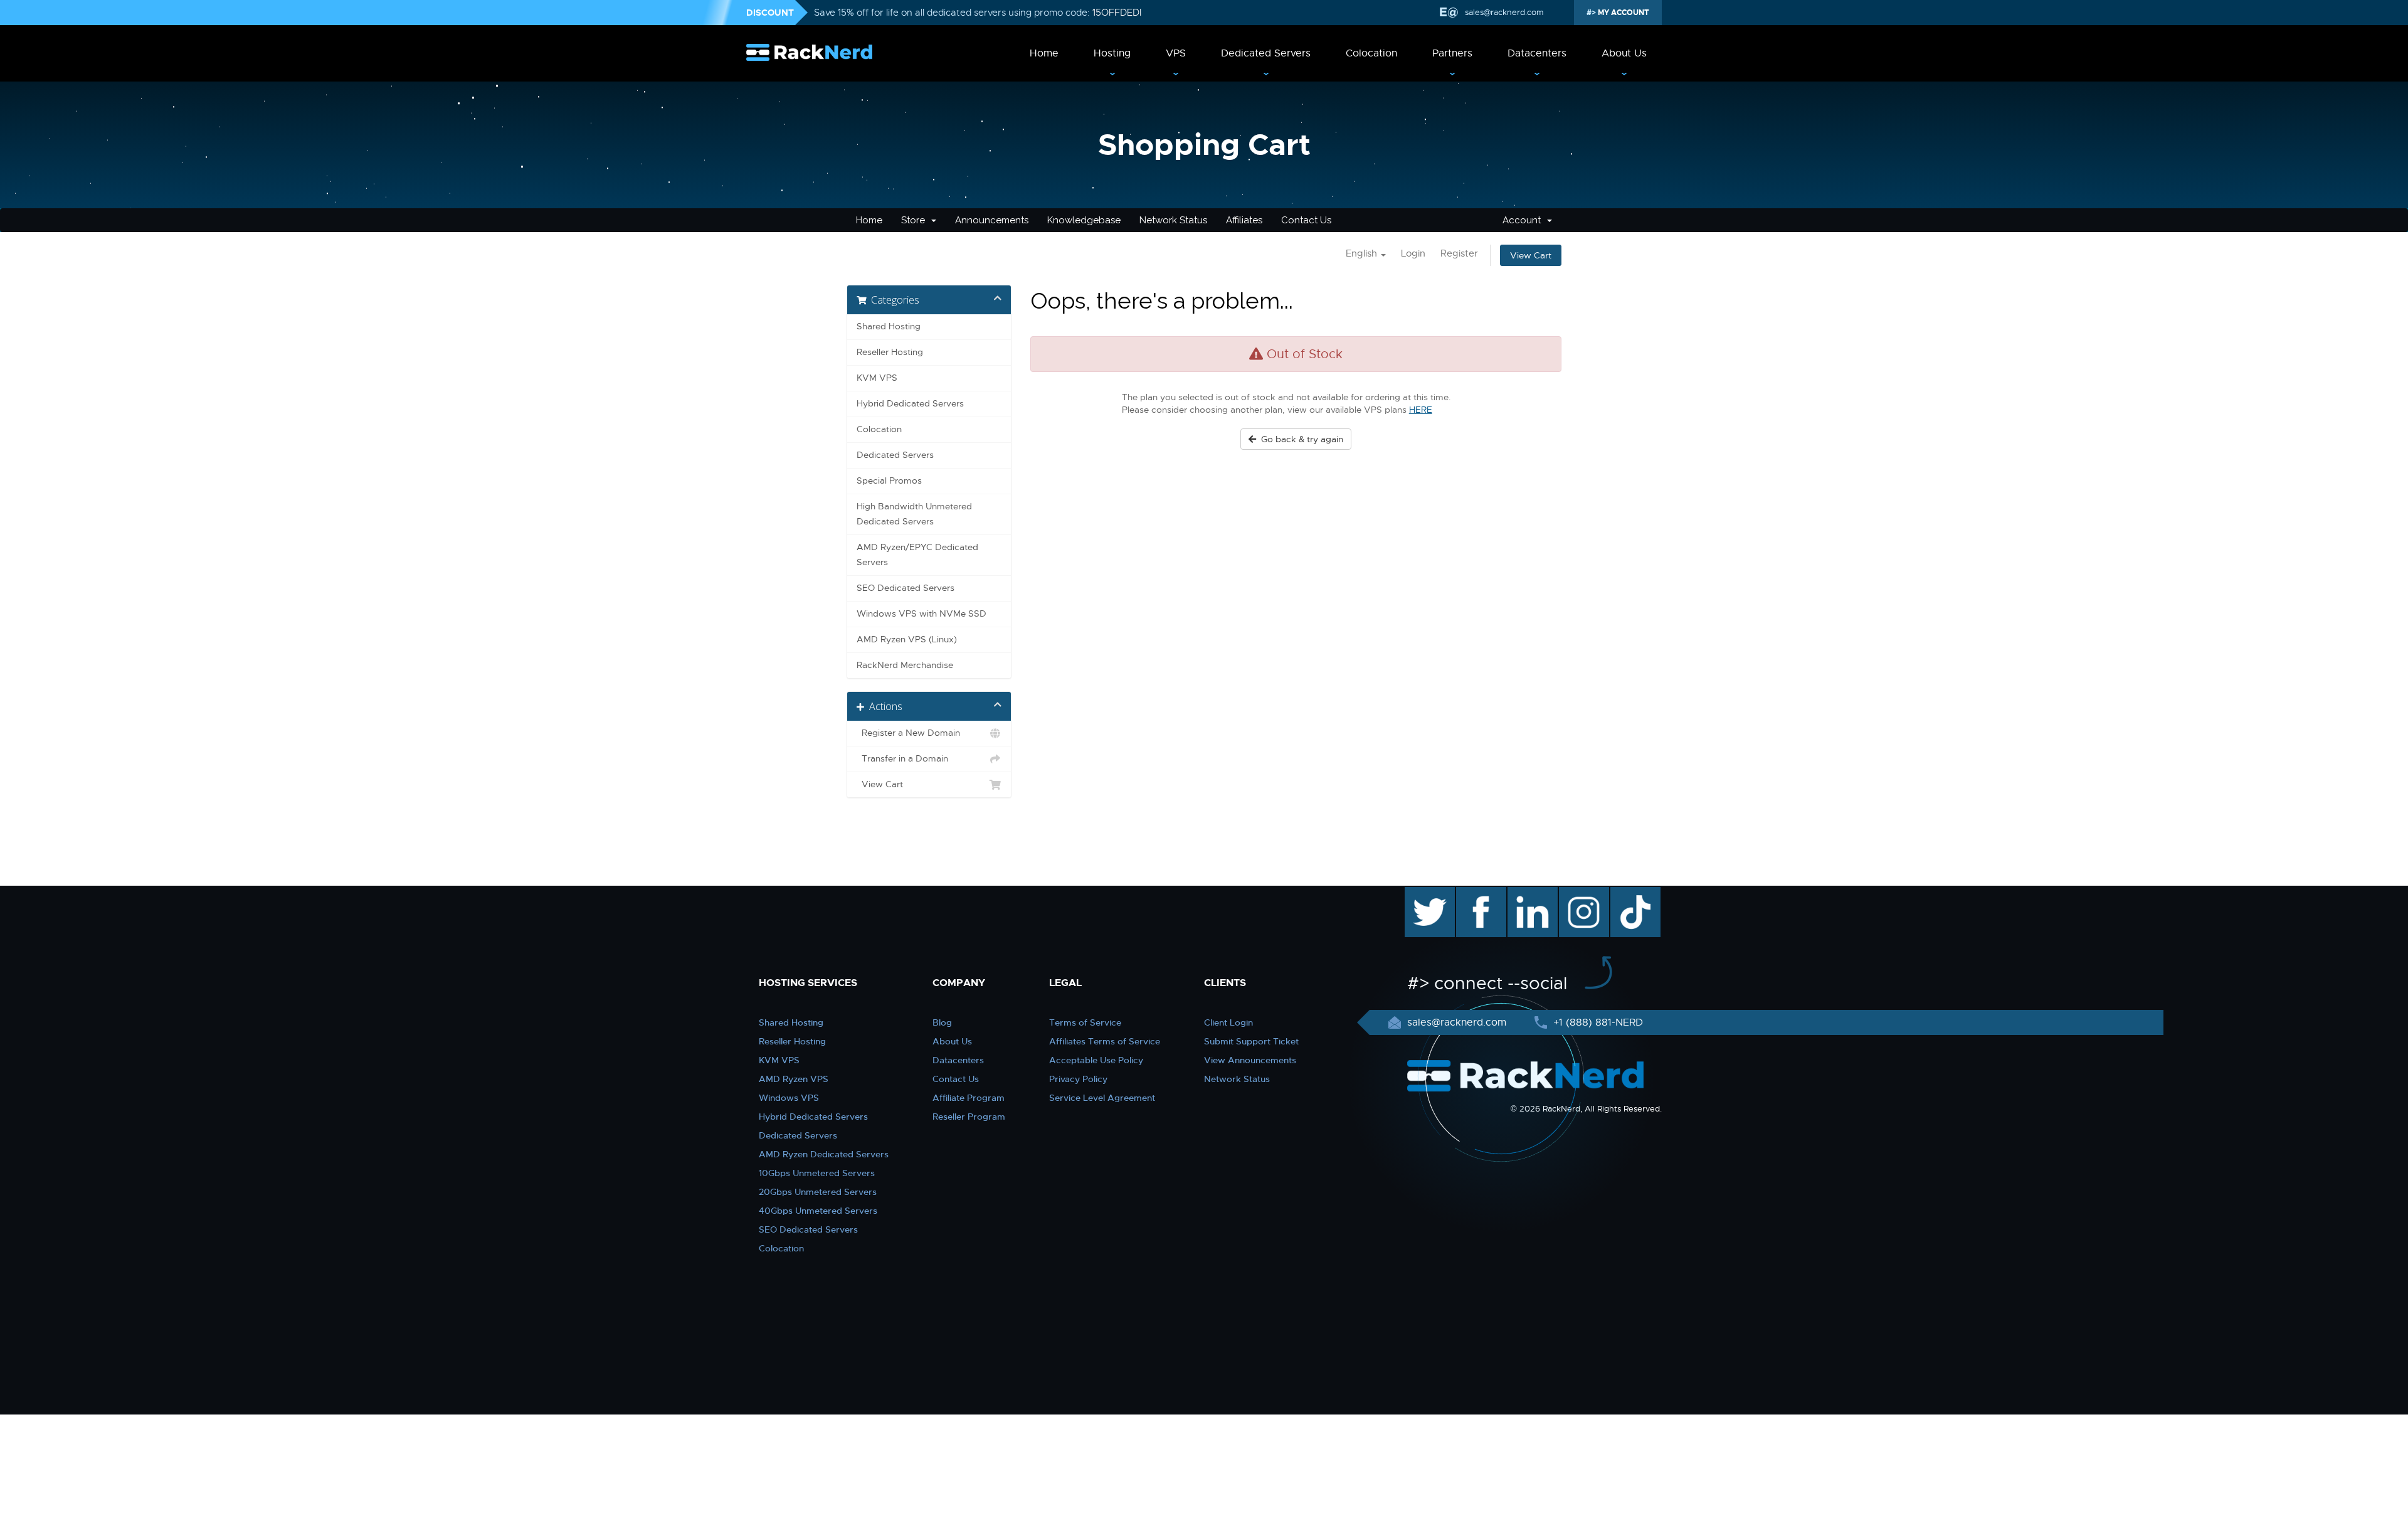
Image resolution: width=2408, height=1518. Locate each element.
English (1363, 253)
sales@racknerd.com (1504, 12)
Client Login (1228, 1022)
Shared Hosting (889, 326)
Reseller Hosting (890, 352)
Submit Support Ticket (1251, 1041)
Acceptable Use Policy (1096, 1060)
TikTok (1627, 893)
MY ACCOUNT (1623, 13)
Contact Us (1306, 220)
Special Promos (889, 481)
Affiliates (1244, 220)
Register (1459, 253)
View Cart (1531, 255)
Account (1524, 220)
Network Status (1173, 220)
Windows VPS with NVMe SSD (921, 614)
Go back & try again (1300, 439)
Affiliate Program (969, 1098)
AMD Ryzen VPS (794, 1079)
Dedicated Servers (1266, 53)
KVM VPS (877, 378)
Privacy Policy (1078, 1079)
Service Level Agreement (1102, 1098)
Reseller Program (969, 1117)
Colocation (1371, 53)
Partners (1452, 53)
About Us (1624, 53)
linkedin (1526, 893)
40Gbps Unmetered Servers (818, 1211)
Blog (942, 1022)
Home (1044, 53)
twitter (1421, 893)
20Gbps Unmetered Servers (818, 1192)
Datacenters (1537, 53)
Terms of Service (1085, 1022)
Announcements (992, 220)
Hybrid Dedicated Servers (910, 404)
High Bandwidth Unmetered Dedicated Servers (914, 514)
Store (916, 220)
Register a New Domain (908, 733)
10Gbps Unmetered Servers (817, 1173)
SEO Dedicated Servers (906, 588)
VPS (1176, 53)
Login (1413, 253)
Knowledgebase (1084, 220)
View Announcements (1250, 1060)
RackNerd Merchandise (905, 665)
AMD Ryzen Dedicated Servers (824, 1154)
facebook (1479, 893)
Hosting (1112, 53)
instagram (1582, 893)
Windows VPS (789, 1098)
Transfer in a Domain (902, 759)
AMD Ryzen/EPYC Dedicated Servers (917, 555)
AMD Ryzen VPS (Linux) (907, 640)
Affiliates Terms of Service (1105, 1041)
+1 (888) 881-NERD (1597, 1022)
